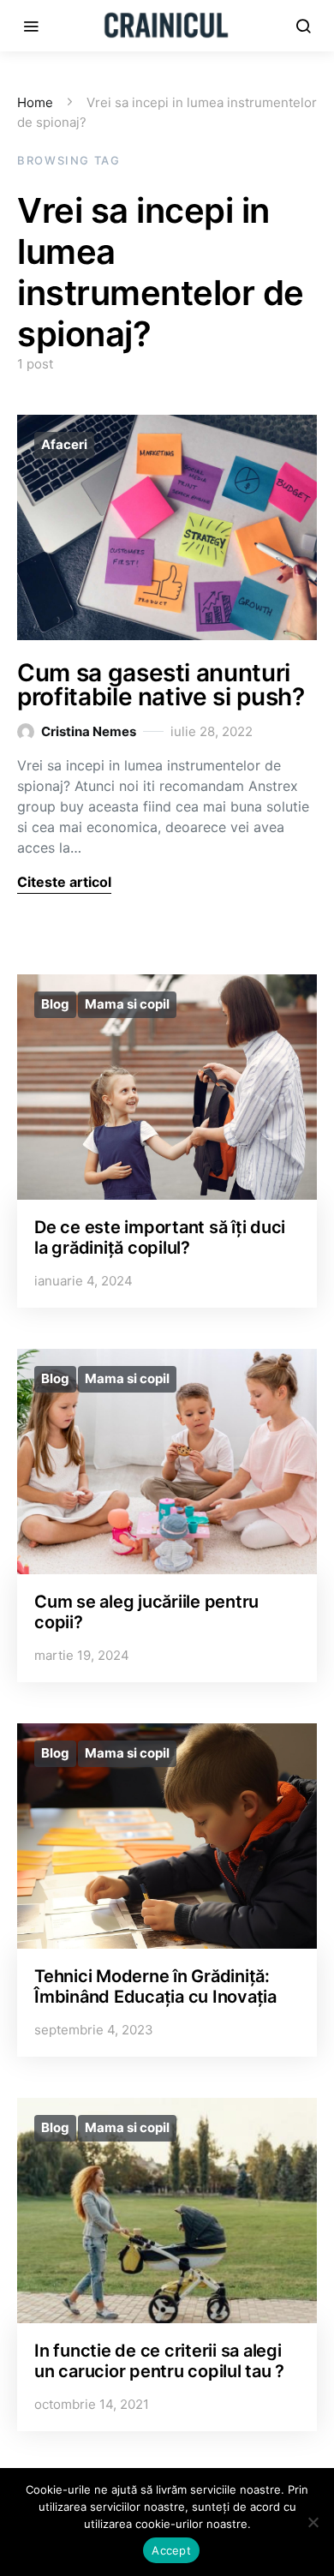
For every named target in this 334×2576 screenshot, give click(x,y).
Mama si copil (127, 1004)
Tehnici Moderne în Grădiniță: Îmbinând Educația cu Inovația (155, 1986)
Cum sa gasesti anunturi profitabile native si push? (161, 685)
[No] (313, 2522)
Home (35, 102)
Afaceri (64, 444)
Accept (171, 2550)
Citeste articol (64, 882)
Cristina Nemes (89, 731)
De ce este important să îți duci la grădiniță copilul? (160, 1237)
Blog (55, 1004)
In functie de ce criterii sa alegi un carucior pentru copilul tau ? (159, 2361)
